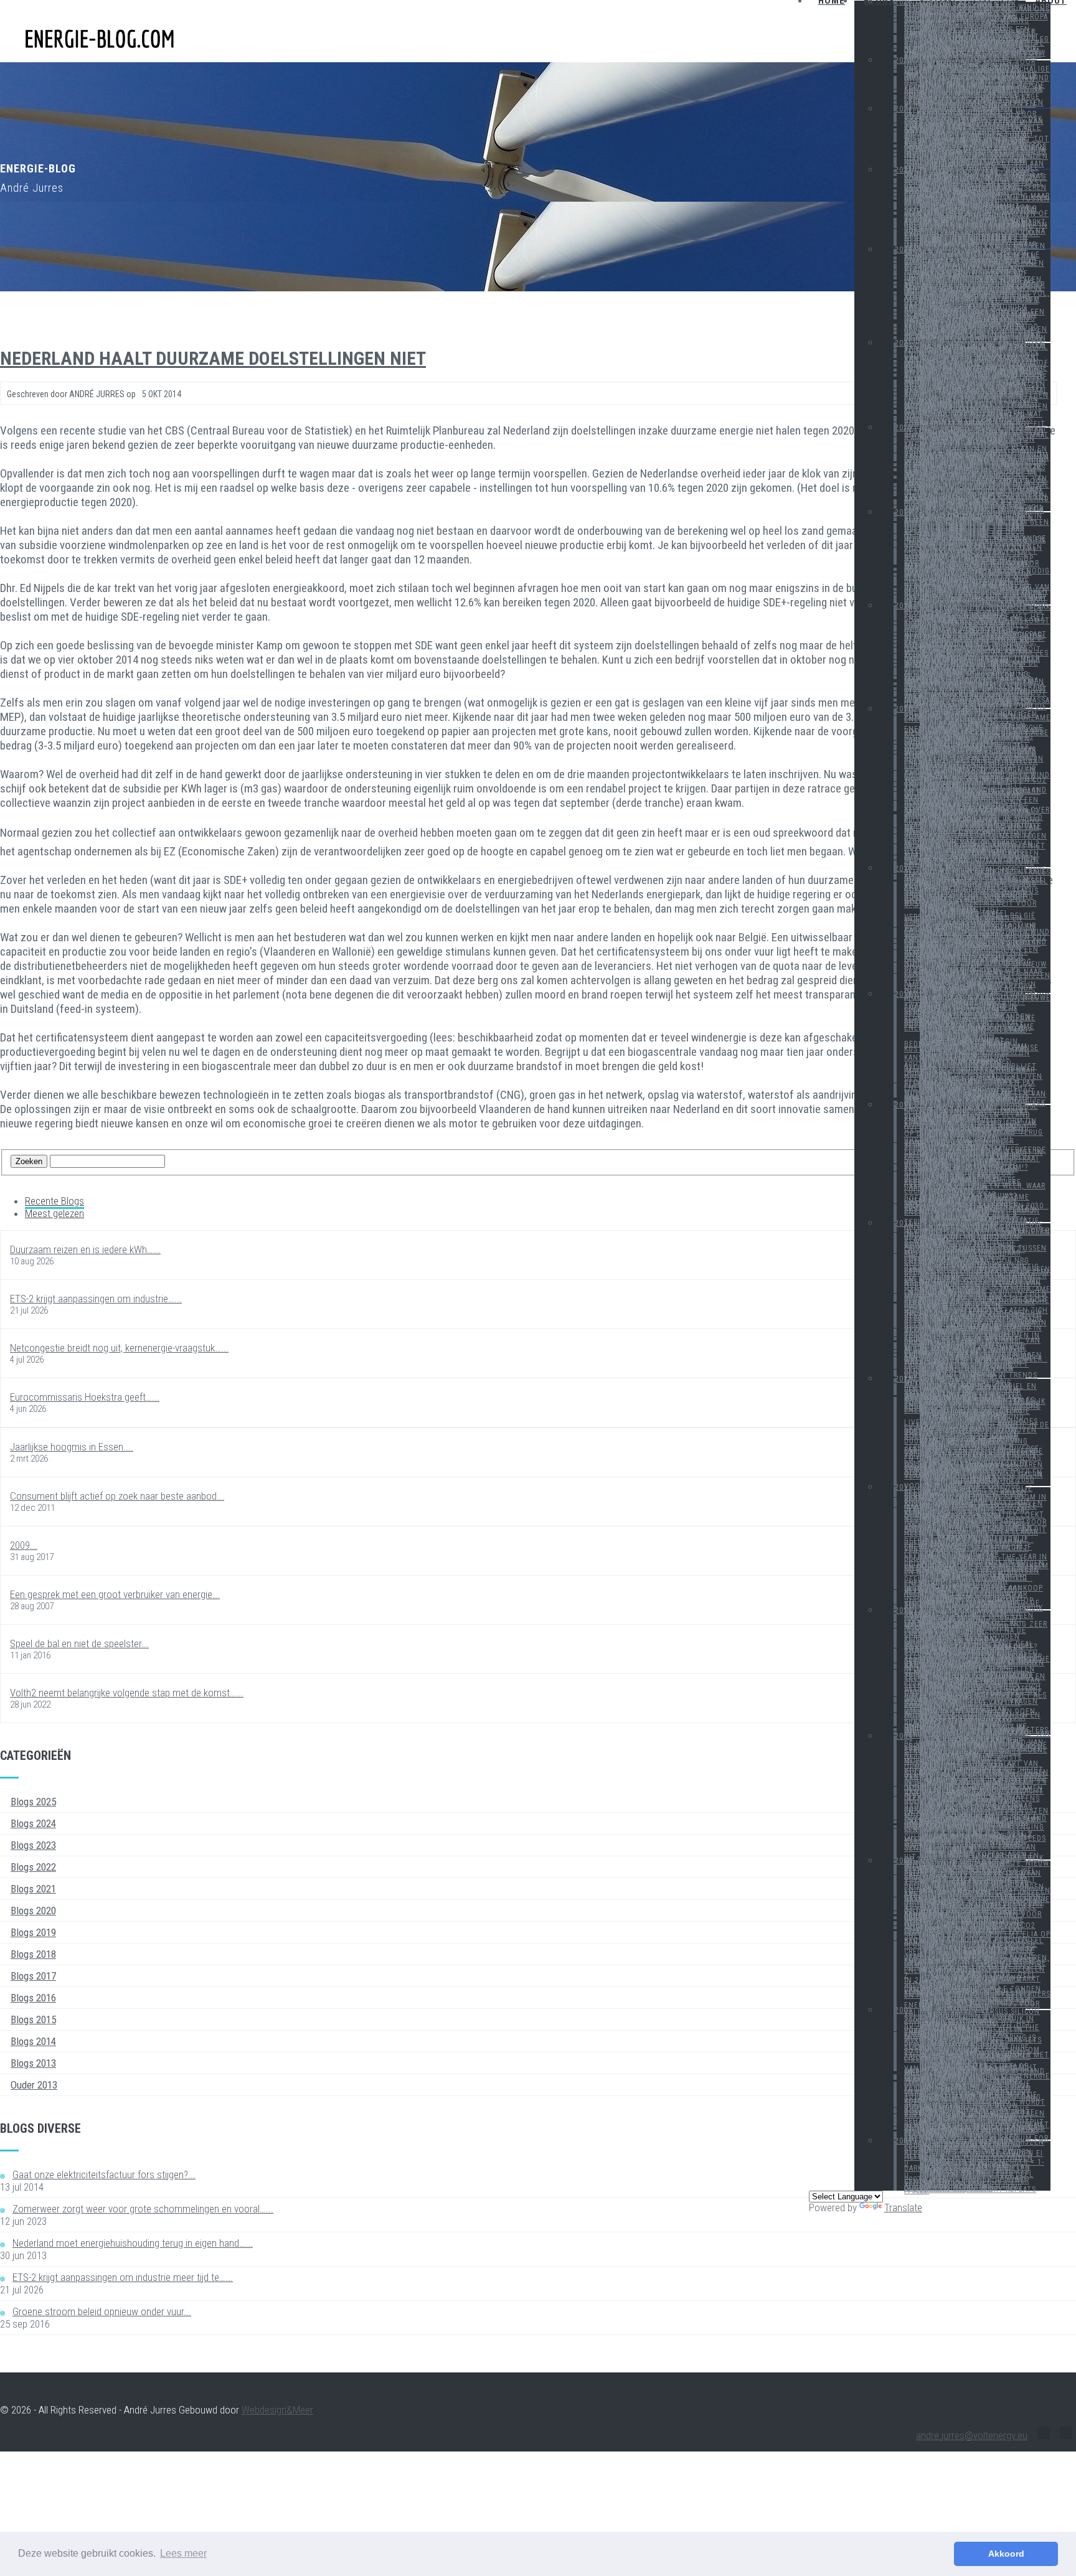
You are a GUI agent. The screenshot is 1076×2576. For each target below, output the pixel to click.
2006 (904, 2141)
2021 (904, 343)
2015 (904, 994)
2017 (904, 709)
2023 (904, 170)
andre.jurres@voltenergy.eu (972, 2435)
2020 (904, 428)
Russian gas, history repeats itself (970, 2190)
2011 (904, 1487)
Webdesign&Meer (277, 2410)
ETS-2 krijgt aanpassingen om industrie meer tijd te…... (123, 2277)
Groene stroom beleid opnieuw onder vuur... (102, 2311)
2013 (904, 1223)
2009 (904, 1736)
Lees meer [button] (183, 2553)
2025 (904, 60)
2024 (904, 109)
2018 (904, 606)
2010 (904, 1610)
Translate (903, 2207)
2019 (904, 512)
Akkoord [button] (1006, 2554)
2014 (904, 1105)
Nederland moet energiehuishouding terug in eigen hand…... (133, 2243)
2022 (904, 250)
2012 (904, 1379)
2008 (904, 1861)
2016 (904, 868)
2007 (904, 2010)
